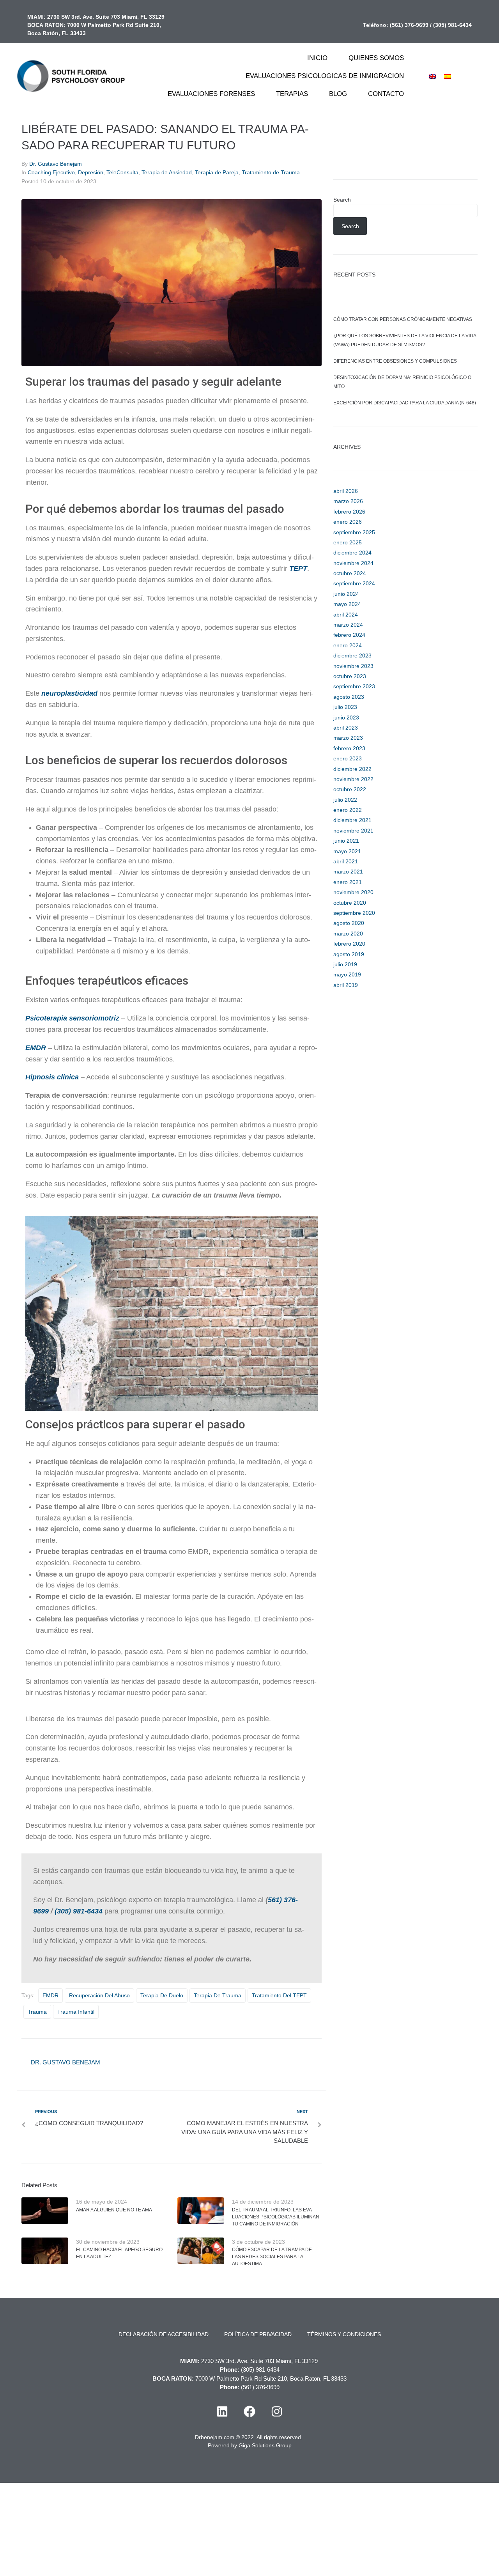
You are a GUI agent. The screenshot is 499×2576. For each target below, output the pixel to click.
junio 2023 (346, 718)
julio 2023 (345, 707)
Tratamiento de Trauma (271, 172)
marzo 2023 (348, 738)
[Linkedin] (222, 2411)
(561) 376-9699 (409, 25)
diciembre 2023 (352, 656)
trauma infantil (76, 2012)
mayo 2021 (347, 851)
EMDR (36, 1048)
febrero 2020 (349, 944)
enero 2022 (348, 810)
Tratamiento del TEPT (279, 1995)
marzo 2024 (348, 625)
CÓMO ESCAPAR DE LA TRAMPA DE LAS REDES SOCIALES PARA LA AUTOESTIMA (272, 2257)
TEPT (298, 569)
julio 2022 (345, 800)
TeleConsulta (122, 172)
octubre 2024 (350, 573)
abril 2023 (346, 728)
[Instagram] (277, 2411)
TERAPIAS (292, 94)
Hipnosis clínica (53, 1077)
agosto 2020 (349, 923)
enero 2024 (348, 645)
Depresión (91, 172)
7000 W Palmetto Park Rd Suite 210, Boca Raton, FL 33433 (271, 2378)
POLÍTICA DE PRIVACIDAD (258, 2334)
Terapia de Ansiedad (167, 172)
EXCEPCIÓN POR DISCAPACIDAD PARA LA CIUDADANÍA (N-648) (405, 403)
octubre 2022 (350, 789)
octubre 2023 (350, 676)
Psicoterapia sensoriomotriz (72, 1018)
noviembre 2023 (353, 666)
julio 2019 (345, 964)
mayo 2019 (347, 974)
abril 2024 (346, 615)
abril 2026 (346, 491)
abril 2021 (346, 861)
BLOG (338, 94)
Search (342, 200)
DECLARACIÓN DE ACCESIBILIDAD (164, 2334)
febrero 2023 (349, 748)
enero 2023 (348, 758)
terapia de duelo (162, 1995)
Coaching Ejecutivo (51, 172)
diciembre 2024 (352, 553)
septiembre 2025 (354, 532)
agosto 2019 (349, 954)
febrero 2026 (349, 512)
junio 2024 (346, 594)
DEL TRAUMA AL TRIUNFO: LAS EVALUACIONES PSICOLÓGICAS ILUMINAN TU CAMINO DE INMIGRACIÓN (276, 2217)
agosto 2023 (349, 697)
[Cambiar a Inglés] (433, 76)
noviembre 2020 (353, 892)
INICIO (317, 58)
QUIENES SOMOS (376, 58)
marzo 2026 (348, 501)
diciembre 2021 (352, 820)
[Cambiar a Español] (448, 76)
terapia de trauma (218, 1995)
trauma (37, 2012)
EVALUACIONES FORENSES (211, 94)
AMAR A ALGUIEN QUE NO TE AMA (114, 2210)
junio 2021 (346, 841)
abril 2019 (346, 985)
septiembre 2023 (354, 686)
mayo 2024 (347, 604)
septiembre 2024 (354, 583)
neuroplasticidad (69, 693)
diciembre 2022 (352, 769)
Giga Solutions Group (265, 2445)
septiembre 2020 (354, 913)
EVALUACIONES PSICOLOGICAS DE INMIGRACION (325, 76)
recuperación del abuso (99, 1995)
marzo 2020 (348, 934)
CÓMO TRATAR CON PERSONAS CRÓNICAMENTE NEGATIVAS (403, 319)
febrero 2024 (349, 635)
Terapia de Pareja (217, 172)
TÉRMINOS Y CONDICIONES (344, 2334)
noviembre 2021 (353, 831)
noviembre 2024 (353, 563)
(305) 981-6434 (452, 25)
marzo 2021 (348, 872)
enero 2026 (348, 522)
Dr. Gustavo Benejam (56, 164)
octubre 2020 (350, 903)
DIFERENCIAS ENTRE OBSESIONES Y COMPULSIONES (395, 361)
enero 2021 (348, 882)
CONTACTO (386, 94)
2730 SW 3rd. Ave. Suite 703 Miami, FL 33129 (106, 17)
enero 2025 (348, 542)
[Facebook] (249, 2411)
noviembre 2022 (353, 779)
